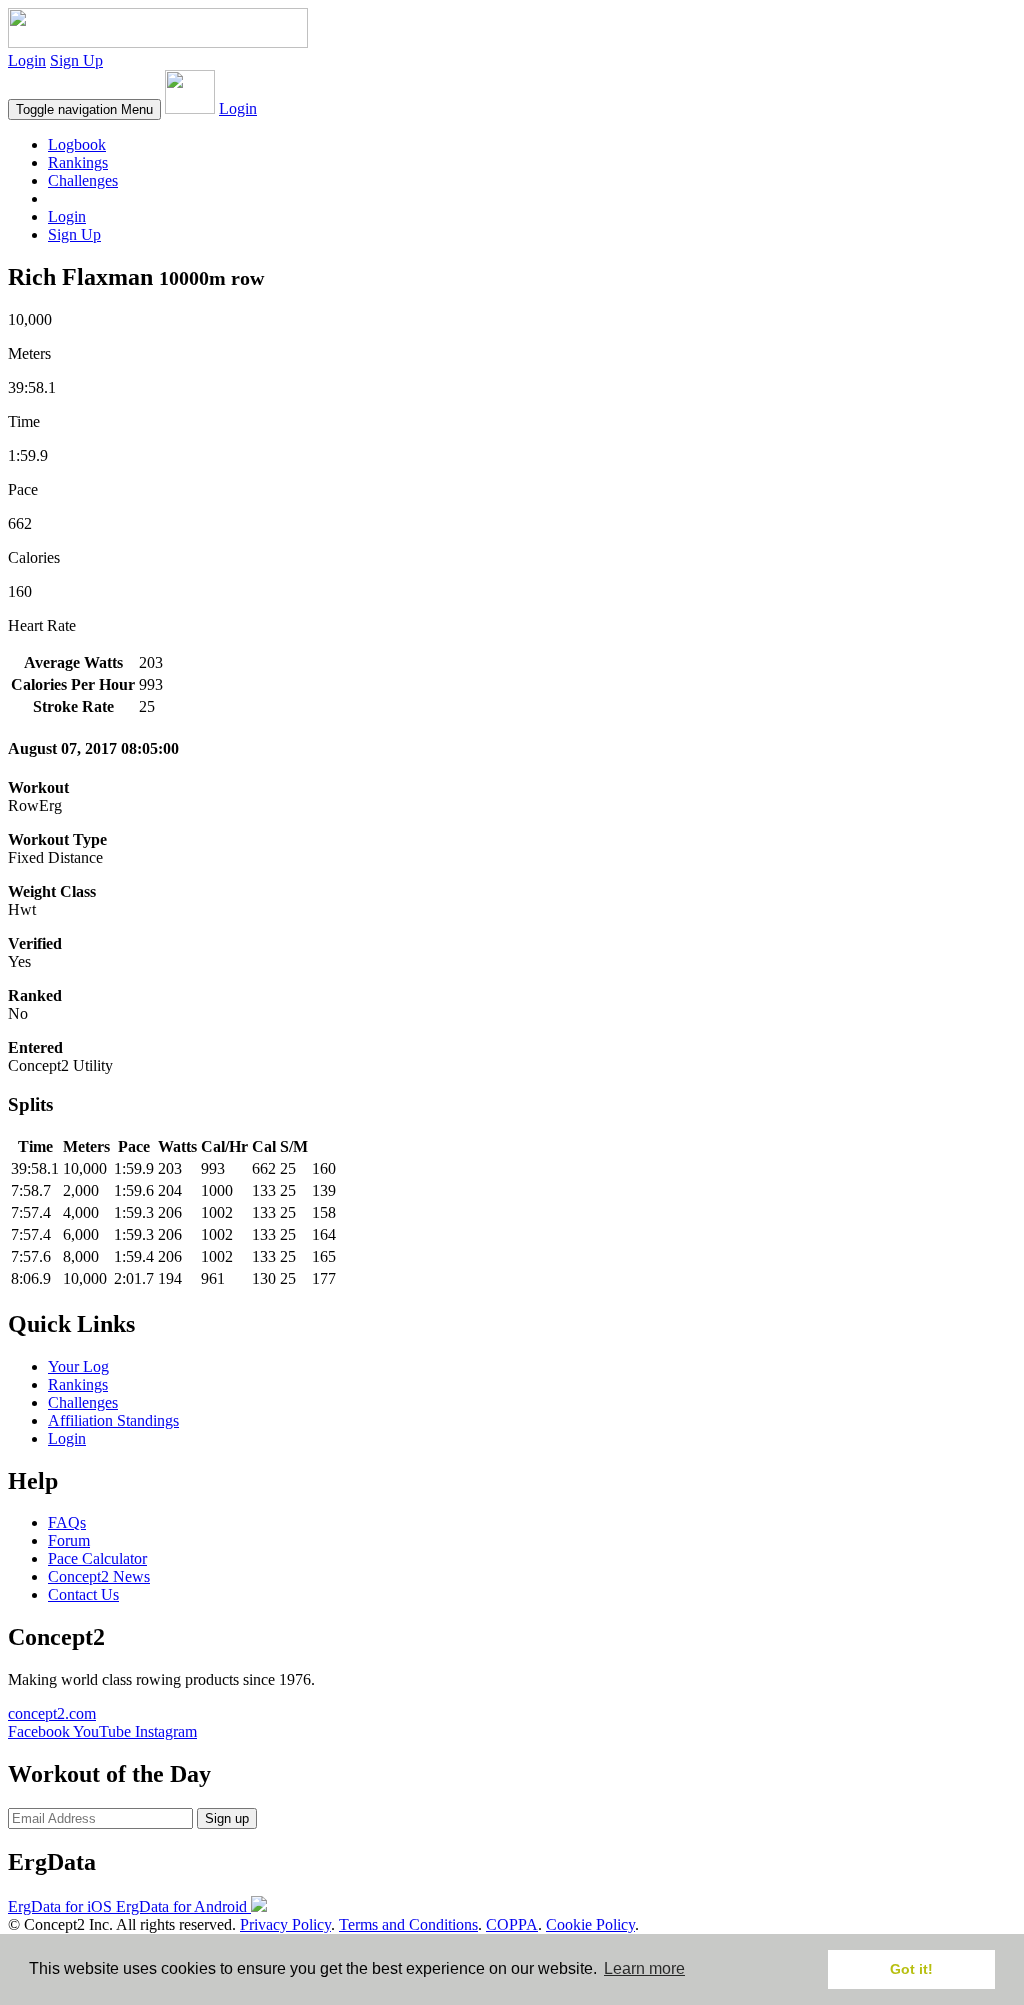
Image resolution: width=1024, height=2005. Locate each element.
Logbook (77, 144)
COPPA (512, 1924)
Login (27, 60)
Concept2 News (99, 1576)
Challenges (83, 180)
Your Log (78, 1366)
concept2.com (52, 1713)
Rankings (78, 162)
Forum (69, 1540)
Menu (84, 109)
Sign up (227, 1818)
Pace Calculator (97, 1558)
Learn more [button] (644, 1968)
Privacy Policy (285, 1924)
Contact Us (83, 1594)
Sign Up (76, 60)
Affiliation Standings (113, 1420)
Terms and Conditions (408, 1924)
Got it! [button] (911, 1969)
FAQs (67, 1522)
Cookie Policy (590, 1924)
